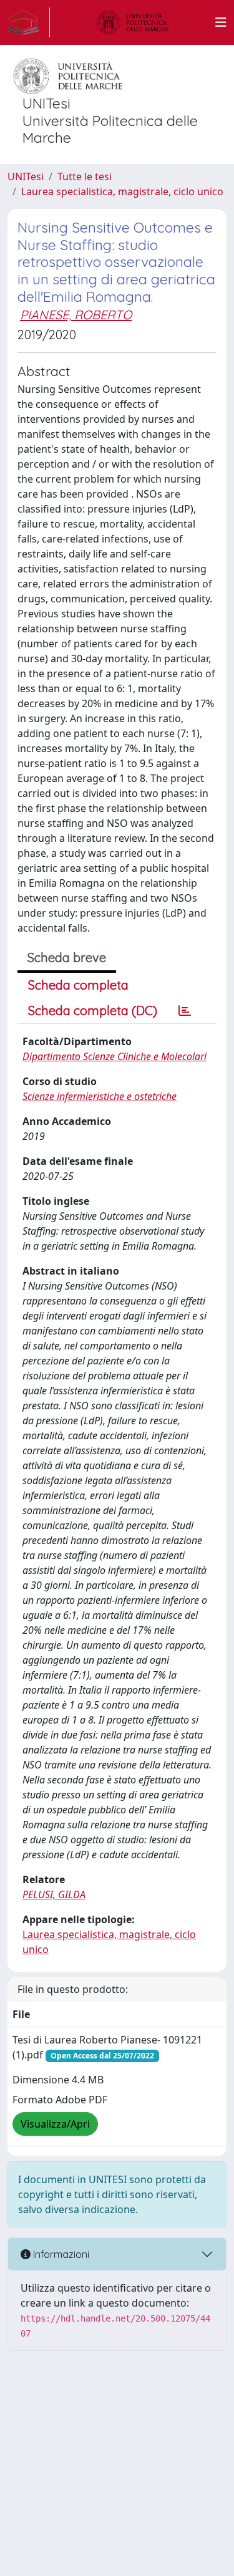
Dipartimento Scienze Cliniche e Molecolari (115, 1056)
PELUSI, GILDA (54, 1894)
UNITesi (26, 176)
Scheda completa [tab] (78, 985)
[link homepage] (29, 22)
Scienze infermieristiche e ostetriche (100, 1096)
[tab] (185, 1011)
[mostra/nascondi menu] (221, 22)
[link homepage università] (133, 22)
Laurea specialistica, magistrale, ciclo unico (122, 191)
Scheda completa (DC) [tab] (93, 1011)
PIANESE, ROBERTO (76, 315)
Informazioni (60, 2254)
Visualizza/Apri (55, 2124)
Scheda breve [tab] (67, 958)
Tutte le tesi (85, 176)
